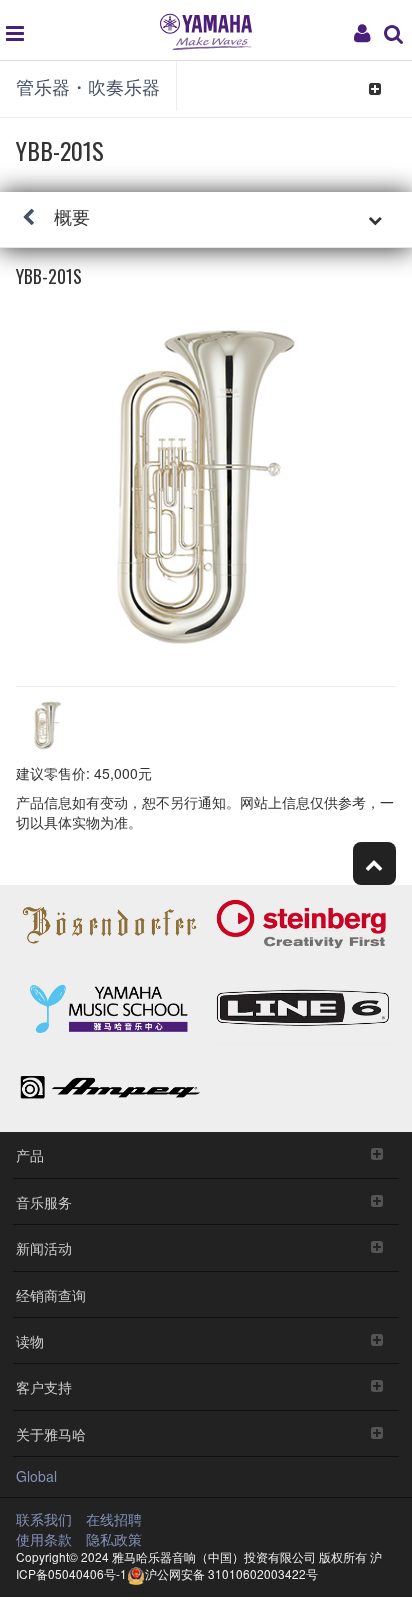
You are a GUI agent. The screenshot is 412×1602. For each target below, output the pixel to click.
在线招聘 (114, 1519)
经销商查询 (51, 1294)
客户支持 (44, 1386)
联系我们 (44, 1519)
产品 (30, 1154)
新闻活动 (44, 1247)
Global (36, 1476)
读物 (30, 1340)
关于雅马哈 (51, 1433)
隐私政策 (114, 1539)
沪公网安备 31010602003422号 (231, 1573)
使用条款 (44, 1539)
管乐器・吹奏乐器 (88, 86)
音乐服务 (44, 1201)
